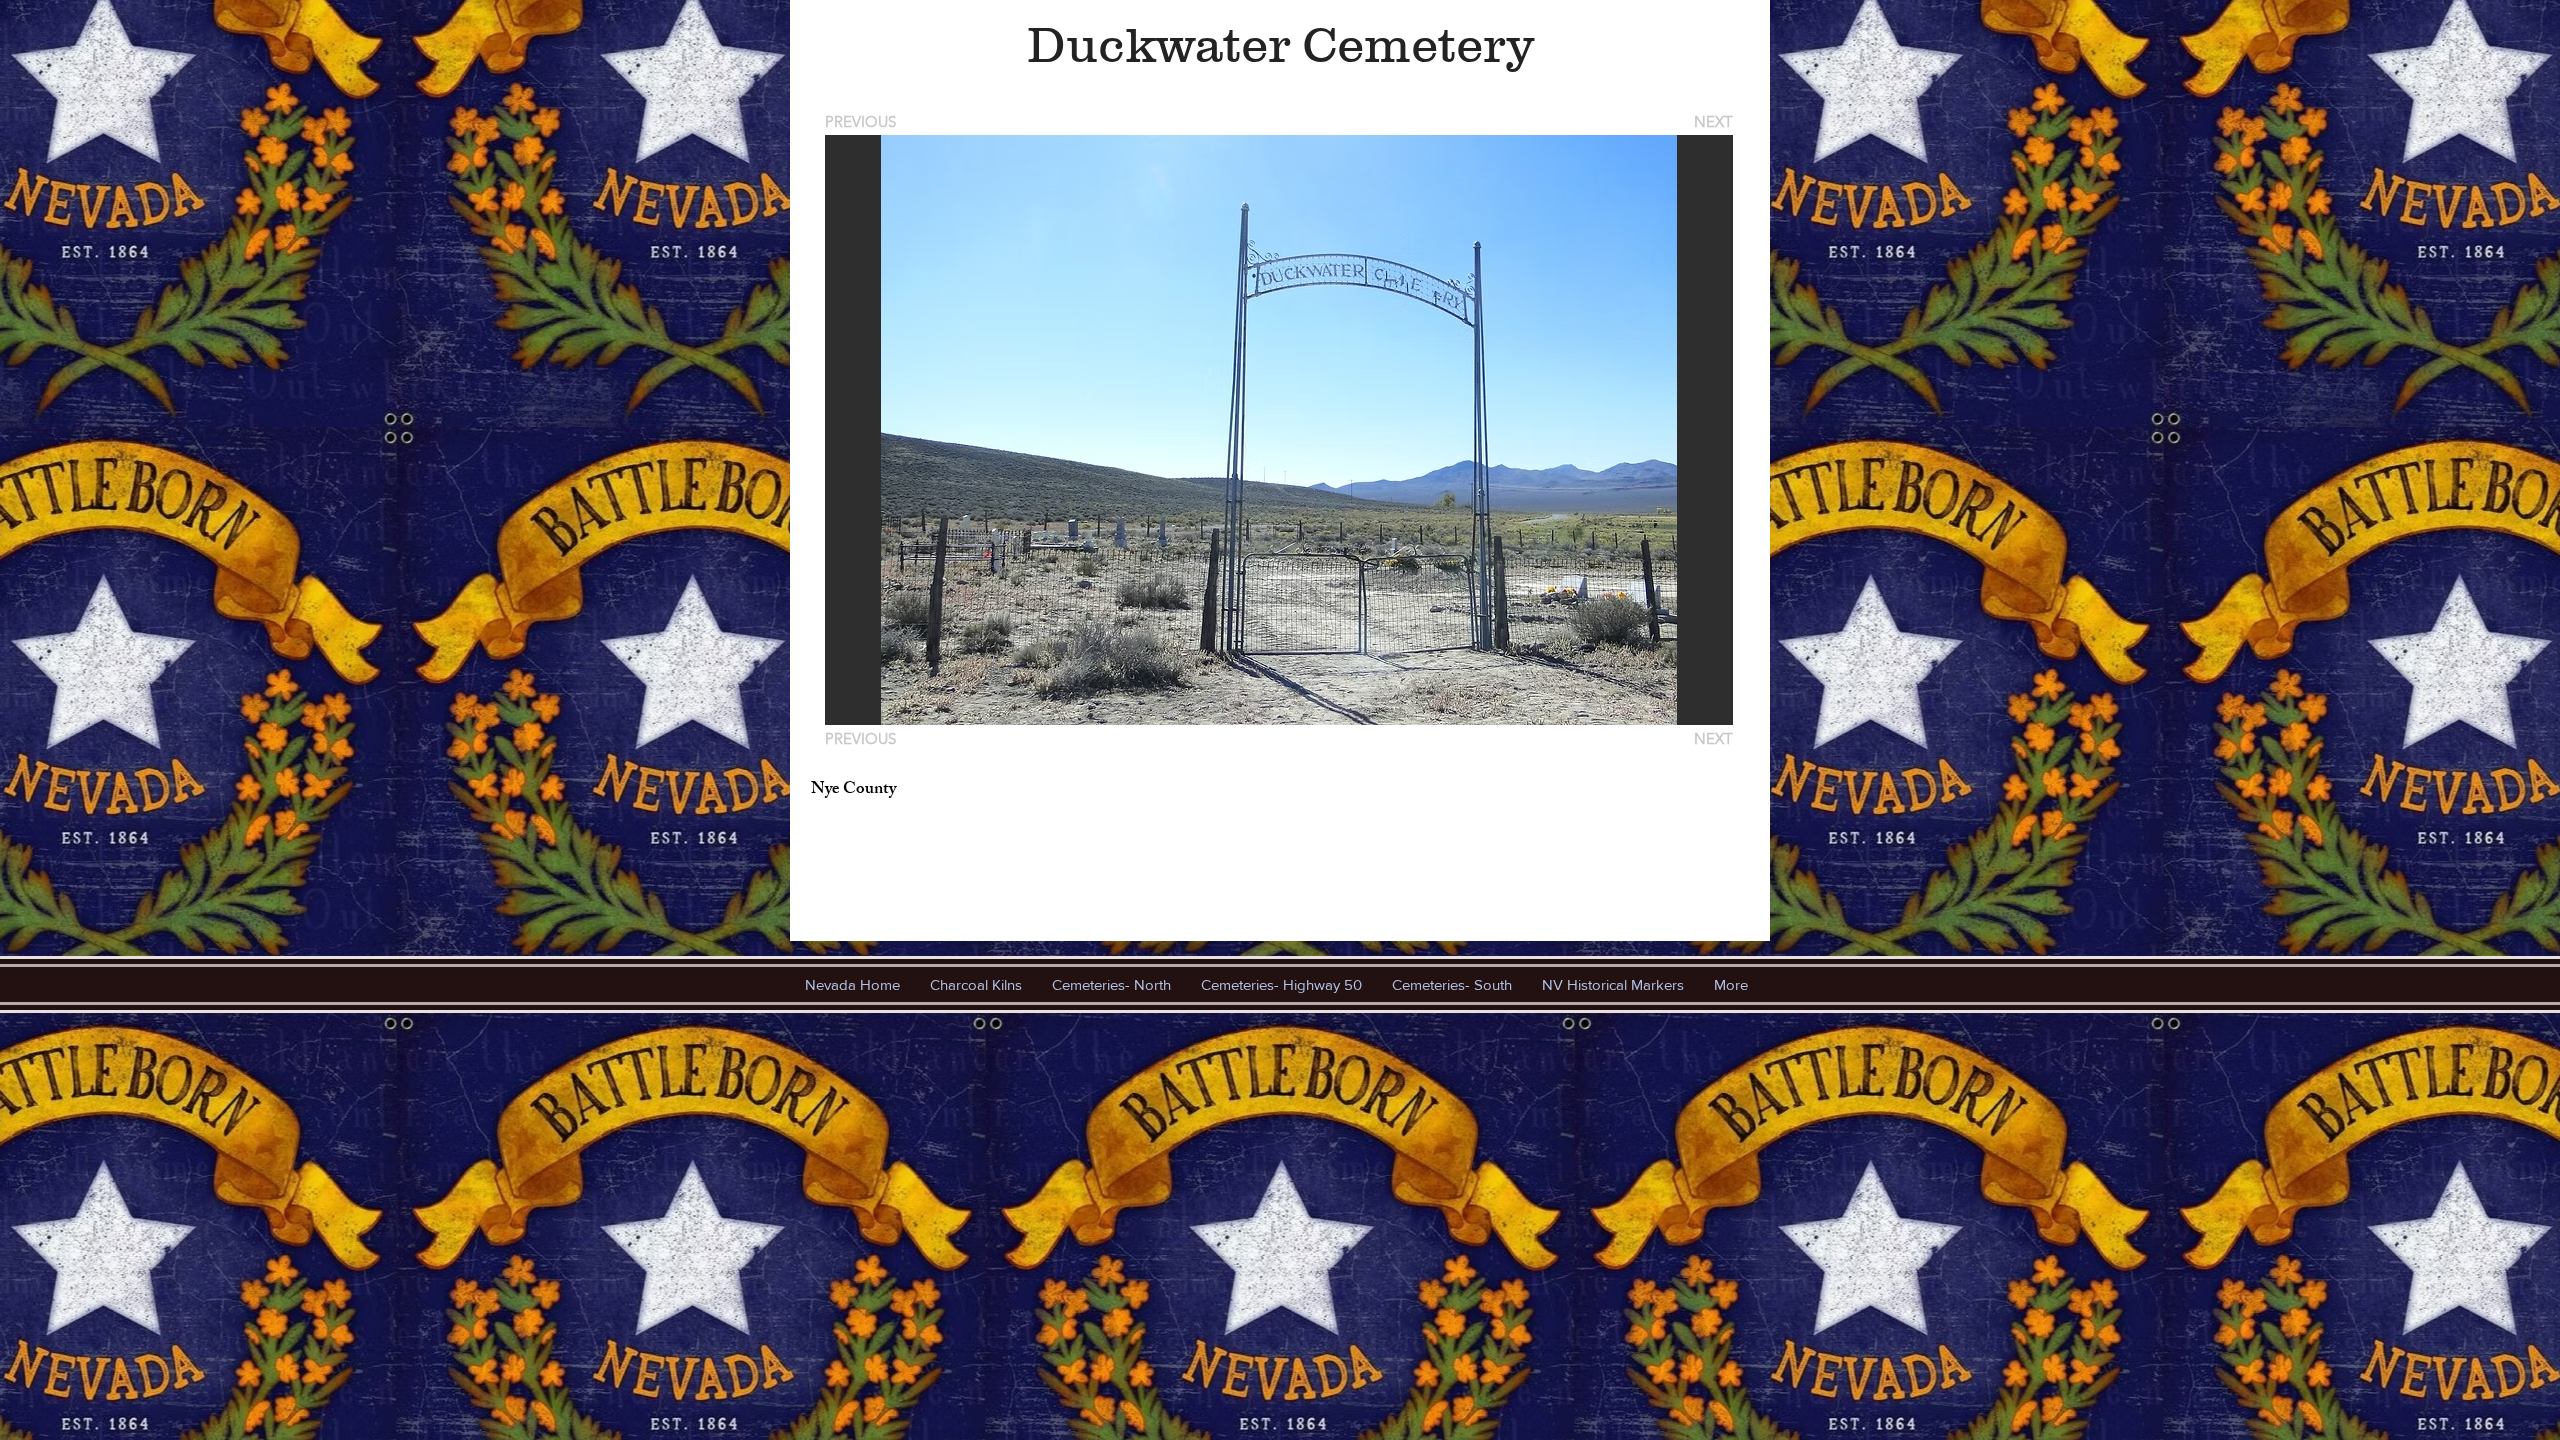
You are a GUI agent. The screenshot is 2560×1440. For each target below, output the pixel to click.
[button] (1279, 430)
